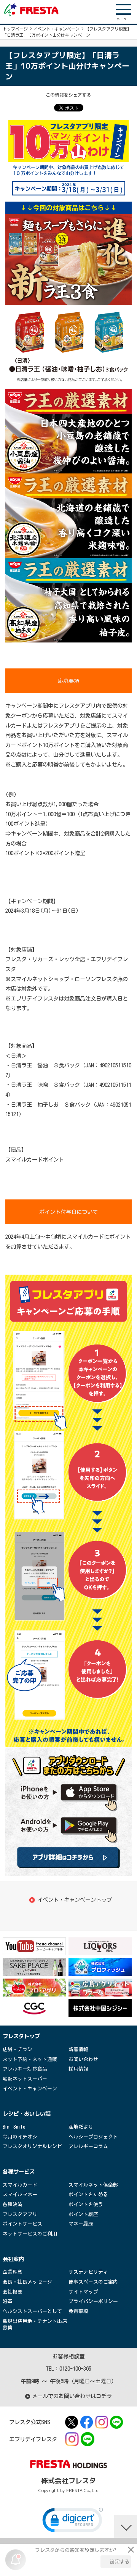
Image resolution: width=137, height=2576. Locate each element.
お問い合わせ (83, 2059)
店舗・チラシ (18, 2049)
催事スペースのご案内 (93, 2282)
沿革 (8, 2301)
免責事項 (78, 2311)
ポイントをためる (88, 2194)
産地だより (81, 2127)
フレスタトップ (21, 2036)
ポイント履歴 (83, 2214)
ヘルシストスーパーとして (32, 2311)
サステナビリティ (88, 2272)
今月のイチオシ (20, 2137)
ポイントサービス (22, 2224)
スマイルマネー (20, 2194)
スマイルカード (20, 2185)
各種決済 (13, 2204)
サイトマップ (83, 2292)
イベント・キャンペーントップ (75, 1900)
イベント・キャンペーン (57, 29)
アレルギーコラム (88, 2146)
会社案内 (13, 2259)
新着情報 (78, 2049)
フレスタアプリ (20, 2214)
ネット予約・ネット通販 (30, 2059)
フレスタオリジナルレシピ (32, 2146)
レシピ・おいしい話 (27, 2114)
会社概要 (13, 2292)
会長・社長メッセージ (27, 2282)
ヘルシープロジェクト (93, 2137)
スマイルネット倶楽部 (93, 2185)
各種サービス (19, 2172)
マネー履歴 (81, 2224)
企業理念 (13, 2272)
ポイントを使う (86, 2204)
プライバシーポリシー (93, 2301)
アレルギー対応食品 (25, 2069)
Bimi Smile (14, 2127)
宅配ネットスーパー (25, 2079)
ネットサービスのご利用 (30, 2234)
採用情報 (78, 2069)
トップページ (15, 29)
